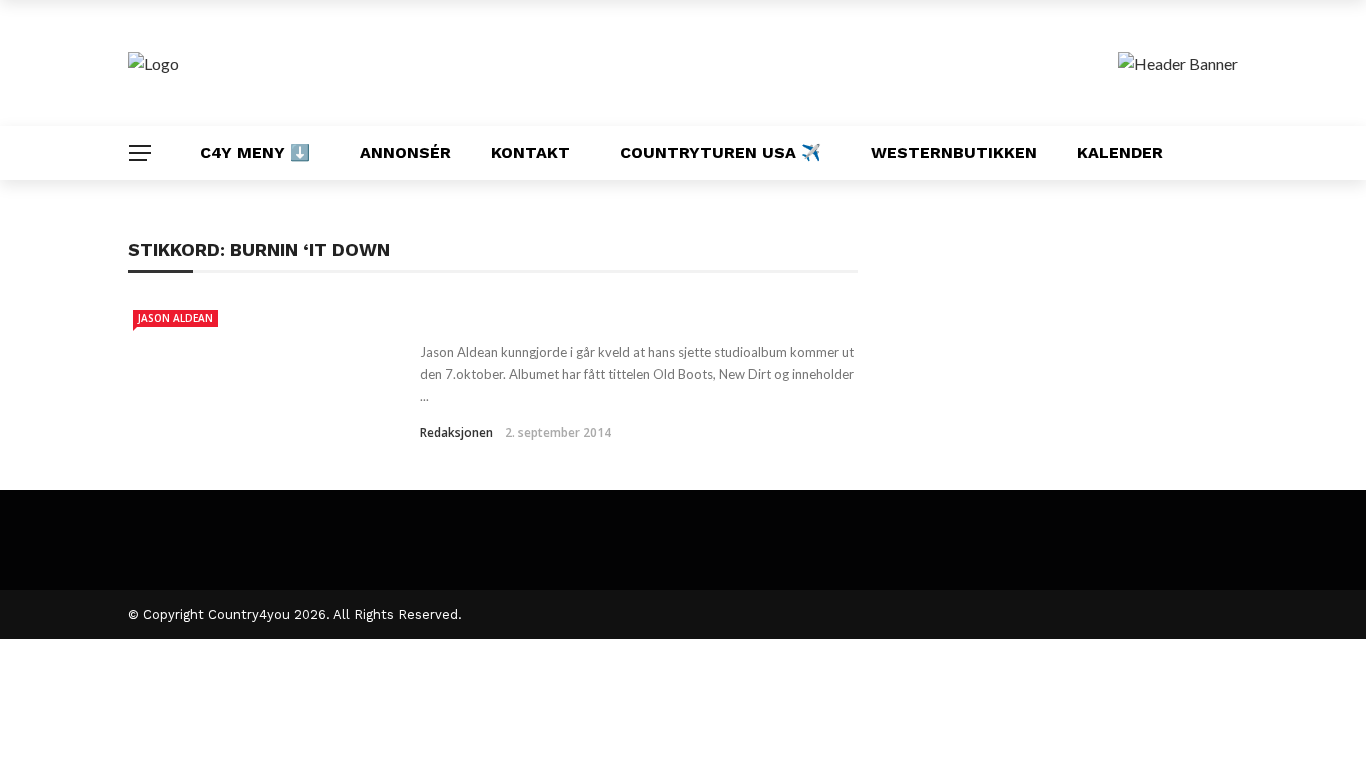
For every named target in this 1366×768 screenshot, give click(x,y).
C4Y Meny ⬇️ (255, 152)
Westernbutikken (954, 152)
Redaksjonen (456, 432)
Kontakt (530, 152)
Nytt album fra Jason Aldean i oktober (609, 316)
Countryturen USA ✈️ (720, 152)
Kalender (1120, 152)
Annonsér (405, 152)
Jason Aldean (175, 318)
